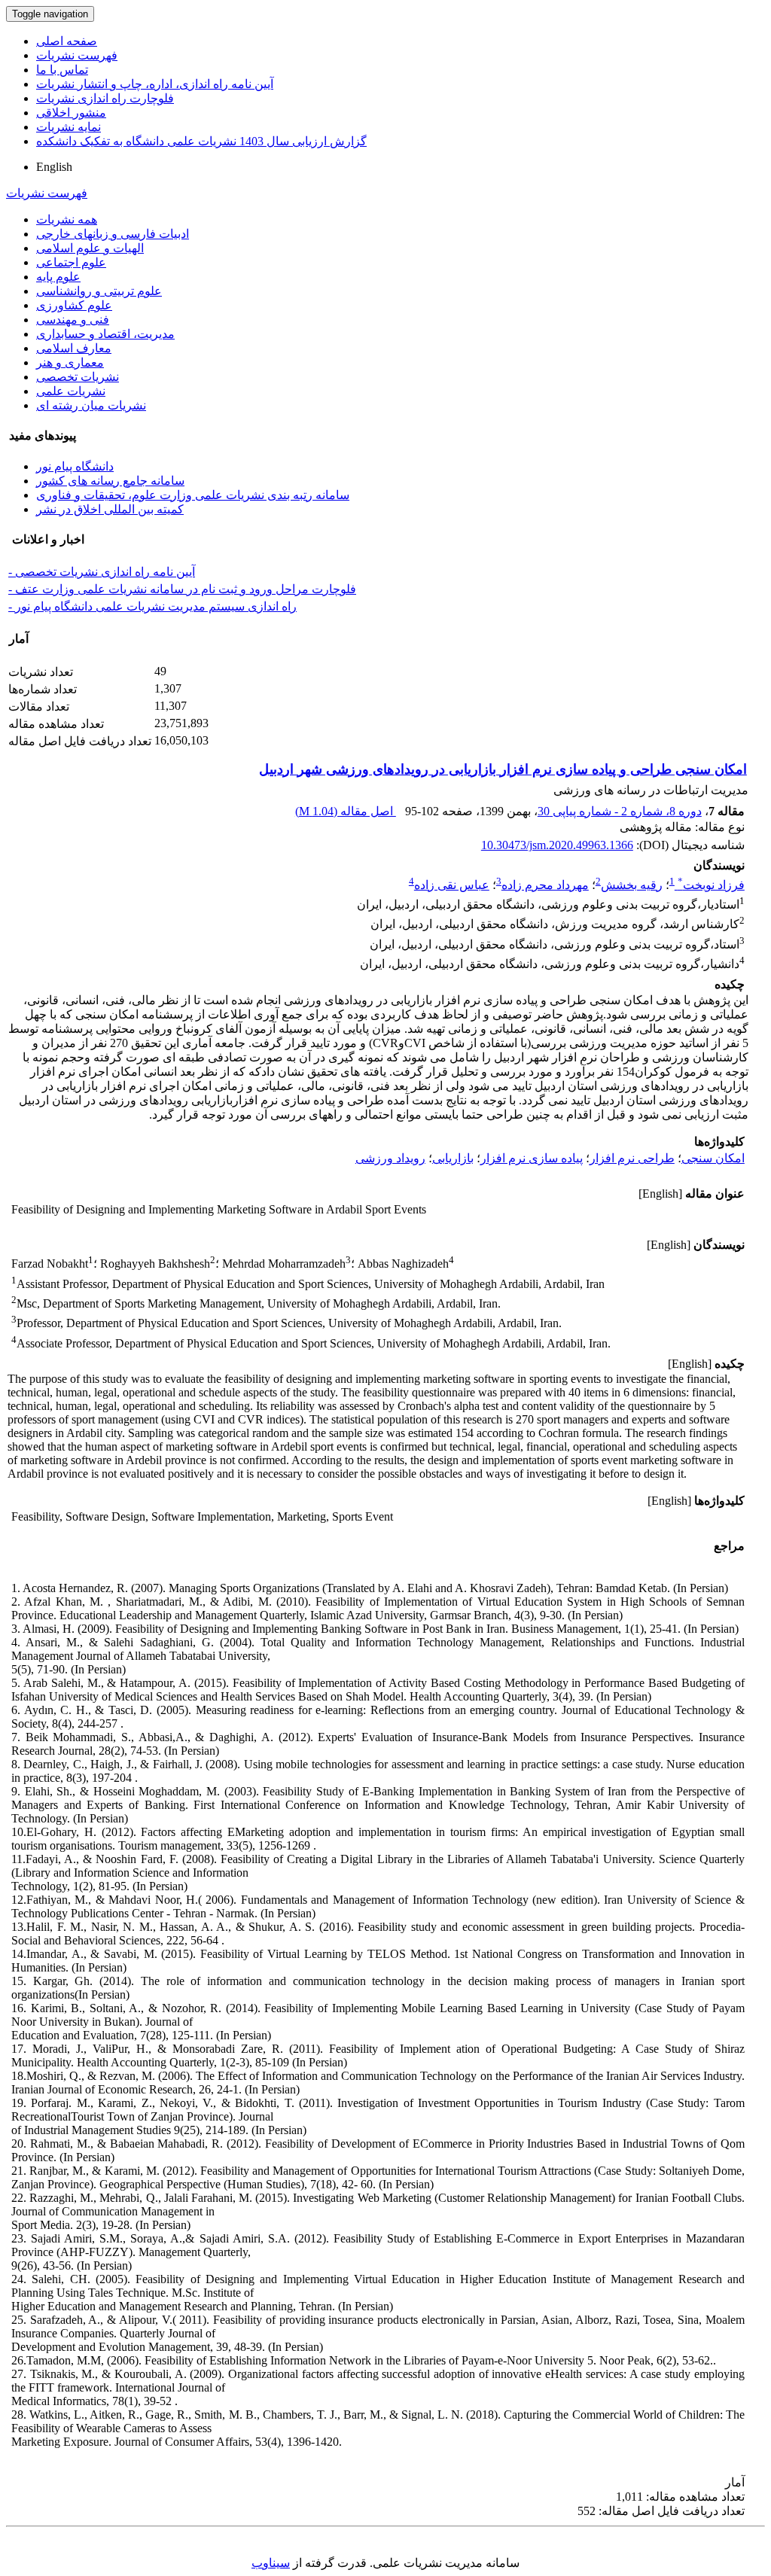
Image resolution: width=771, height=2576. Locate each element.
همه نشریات (67, 219)
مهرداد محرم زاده (545, 885)
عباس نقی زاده (452, 885)
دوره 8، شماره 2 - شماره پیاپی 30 (620, 811)
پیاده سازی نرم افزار (532, 1158)
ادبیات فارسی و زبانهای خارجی (113, 234)
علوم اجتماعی (71, 262)
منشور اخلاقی (71, 113)
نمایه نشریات (69, 127)
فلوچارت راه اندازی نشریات (105, 98)
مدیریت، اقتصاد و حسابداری (105, 334)
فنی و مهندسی (73, 320)
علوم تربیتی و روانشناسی (99, 291)
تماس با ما (62, 70)
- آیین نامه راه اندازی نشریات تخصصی (102, 572)
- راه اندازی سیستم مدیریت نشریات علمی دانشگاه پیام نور (152, 606)
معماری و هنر (70, 362)
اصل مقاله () (346, 811)
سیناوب (271, 2563)
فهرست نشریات (77, 55)
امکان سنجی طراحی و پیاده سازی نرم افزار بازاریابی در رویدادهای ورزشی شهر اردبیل (503, 769)
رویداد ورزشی (390, 1158)
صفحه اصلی (67, 41)
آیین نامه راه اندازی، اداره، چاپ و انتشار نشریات (155, 84)
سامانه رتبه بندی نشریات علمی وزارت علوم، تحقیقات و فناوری (193, 495)
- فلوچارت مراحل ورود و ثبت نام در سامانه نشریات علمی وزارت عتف (182, 589)
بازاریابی (453, 1158)
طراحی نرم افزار (632, 1158)
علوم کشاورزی (74, 305)
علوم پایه (58, 277)
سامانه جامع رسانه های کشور (110, 481)
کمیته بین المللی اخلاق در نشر (110, 509)
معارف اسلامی (74, 348)
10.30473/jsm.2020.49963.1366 (557, 845)
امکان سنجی (713, 1158)
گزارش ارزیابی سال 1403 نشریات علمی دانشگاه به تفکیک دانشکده (201, 141)
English (54, 167)
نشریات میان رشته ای (91, 405)
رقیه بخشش (632, 885)
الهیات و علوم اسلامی (90, 248)
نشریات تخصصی (78, 377)
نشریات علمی (71, 391)
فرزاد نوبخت (711, 885)
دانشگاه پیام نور (75, 466)
